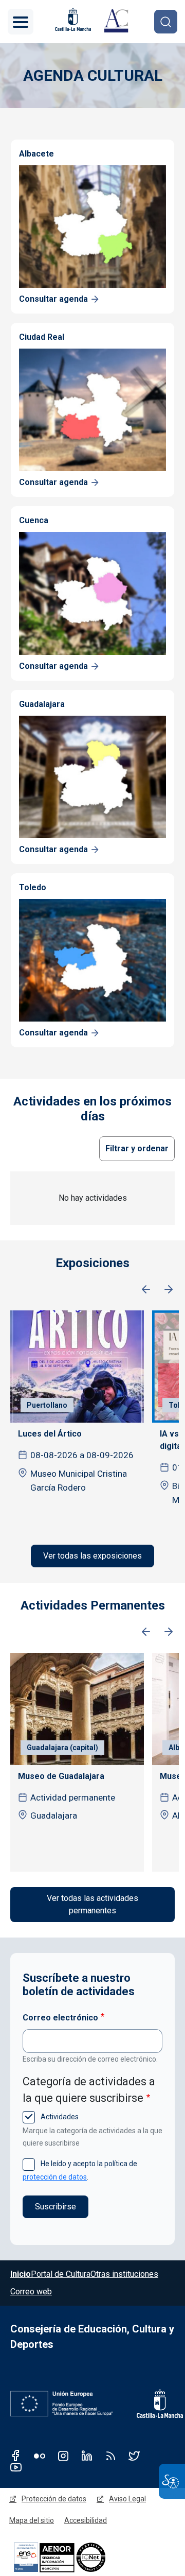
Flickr (40, 2456)
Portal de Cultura (61, 2274)
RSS (110, 2456)
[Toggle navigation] (21, 22)
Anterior (146, 1290)
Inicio (21, 2274)
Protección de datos (54, 2499)
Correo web (31, 2292)
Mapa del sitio (32, 2520)
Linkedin (87, 2456)
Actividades (59, 2117)
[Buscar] (166, 21)
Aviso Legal (127, 2499)
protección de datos (55, 2177)
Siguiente (169, 1290)
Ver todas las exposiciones (92, 1556)
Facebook (16, 2456)
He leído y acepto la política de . (80, 2170)
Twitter (134, 2456)
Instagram (63, 2456)
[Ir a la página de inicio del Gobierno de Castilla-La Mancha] (72, 19)
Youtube (16, 2467)
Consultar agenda (53, 299)
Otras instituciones (124, 2274)
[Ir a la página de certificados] (77, 2557)
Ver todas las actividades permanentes (92, 1904)
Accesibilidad (86, 2520)
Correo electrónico (60, 2018)
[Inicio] (116, 22)
